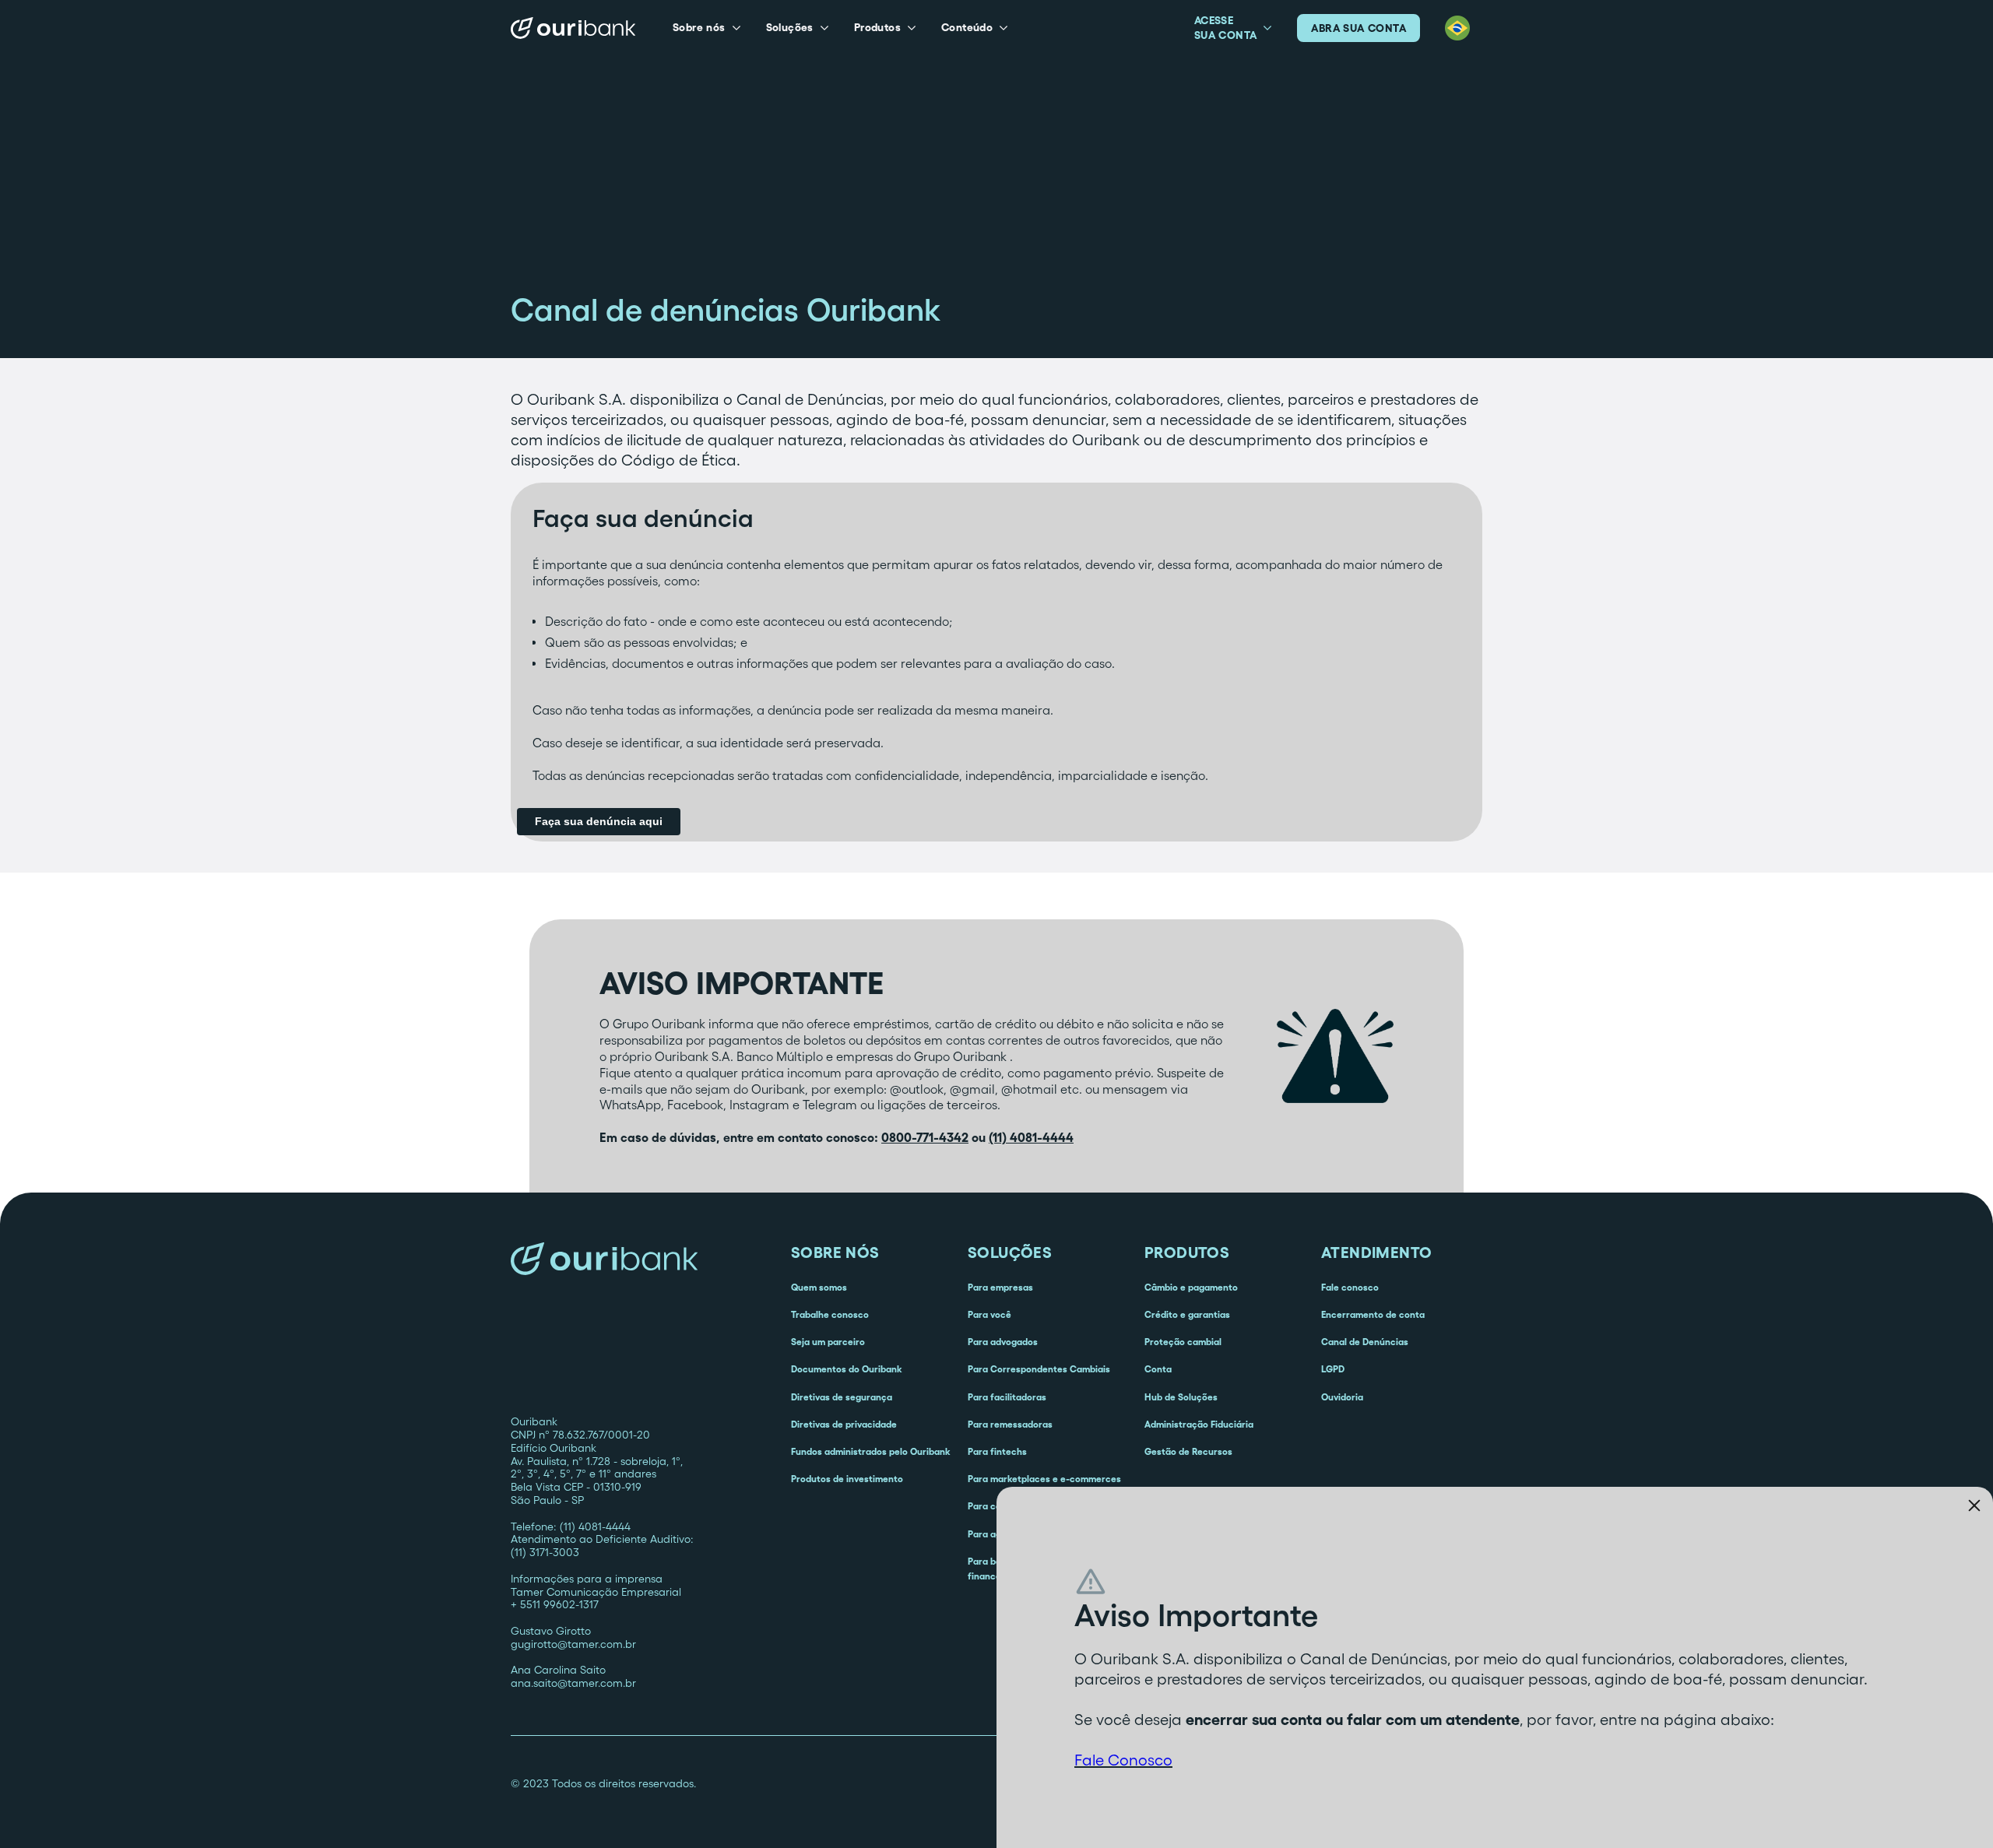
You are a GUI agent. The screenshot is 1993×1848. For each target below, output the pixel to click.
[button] (707, 28)
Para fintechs (997, 1451)
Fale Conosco (1123, 1760)
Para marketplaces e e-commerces (1044, 1479)
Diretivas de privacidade (844, 1424)
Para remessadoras (1010, 1424)
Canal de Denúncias (1365, 1342)
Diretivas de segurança (842, 1397)
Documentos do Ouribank (846, 1369)
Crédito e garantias (1187, 1314)
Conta (1158, 1369)
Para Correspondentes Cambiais (1039, 1369)
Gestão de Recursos (1188, 1451)
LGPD (1333, 1369)
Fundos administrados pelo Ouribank (870, 1451)
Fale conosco (1350, 1287)
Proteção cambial (1183, 1342)
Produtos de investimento (847, 1479)
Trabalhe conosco (830, 1314)
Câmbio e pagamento (1191, 1287)
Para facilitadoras (1007, 1397)
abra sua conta (1359, 28)
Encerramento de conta (1373, 1314)
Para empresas (1000, 1287)
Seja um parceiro (828, 1342)
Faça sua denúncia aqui (599, 821)
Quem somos (819, 1287)
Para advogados (1003, 1342)
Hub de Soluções (1181, 1397)
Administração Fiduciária (1199, 1424)
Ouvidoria (1342, 1397)
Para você (989, 1314)
